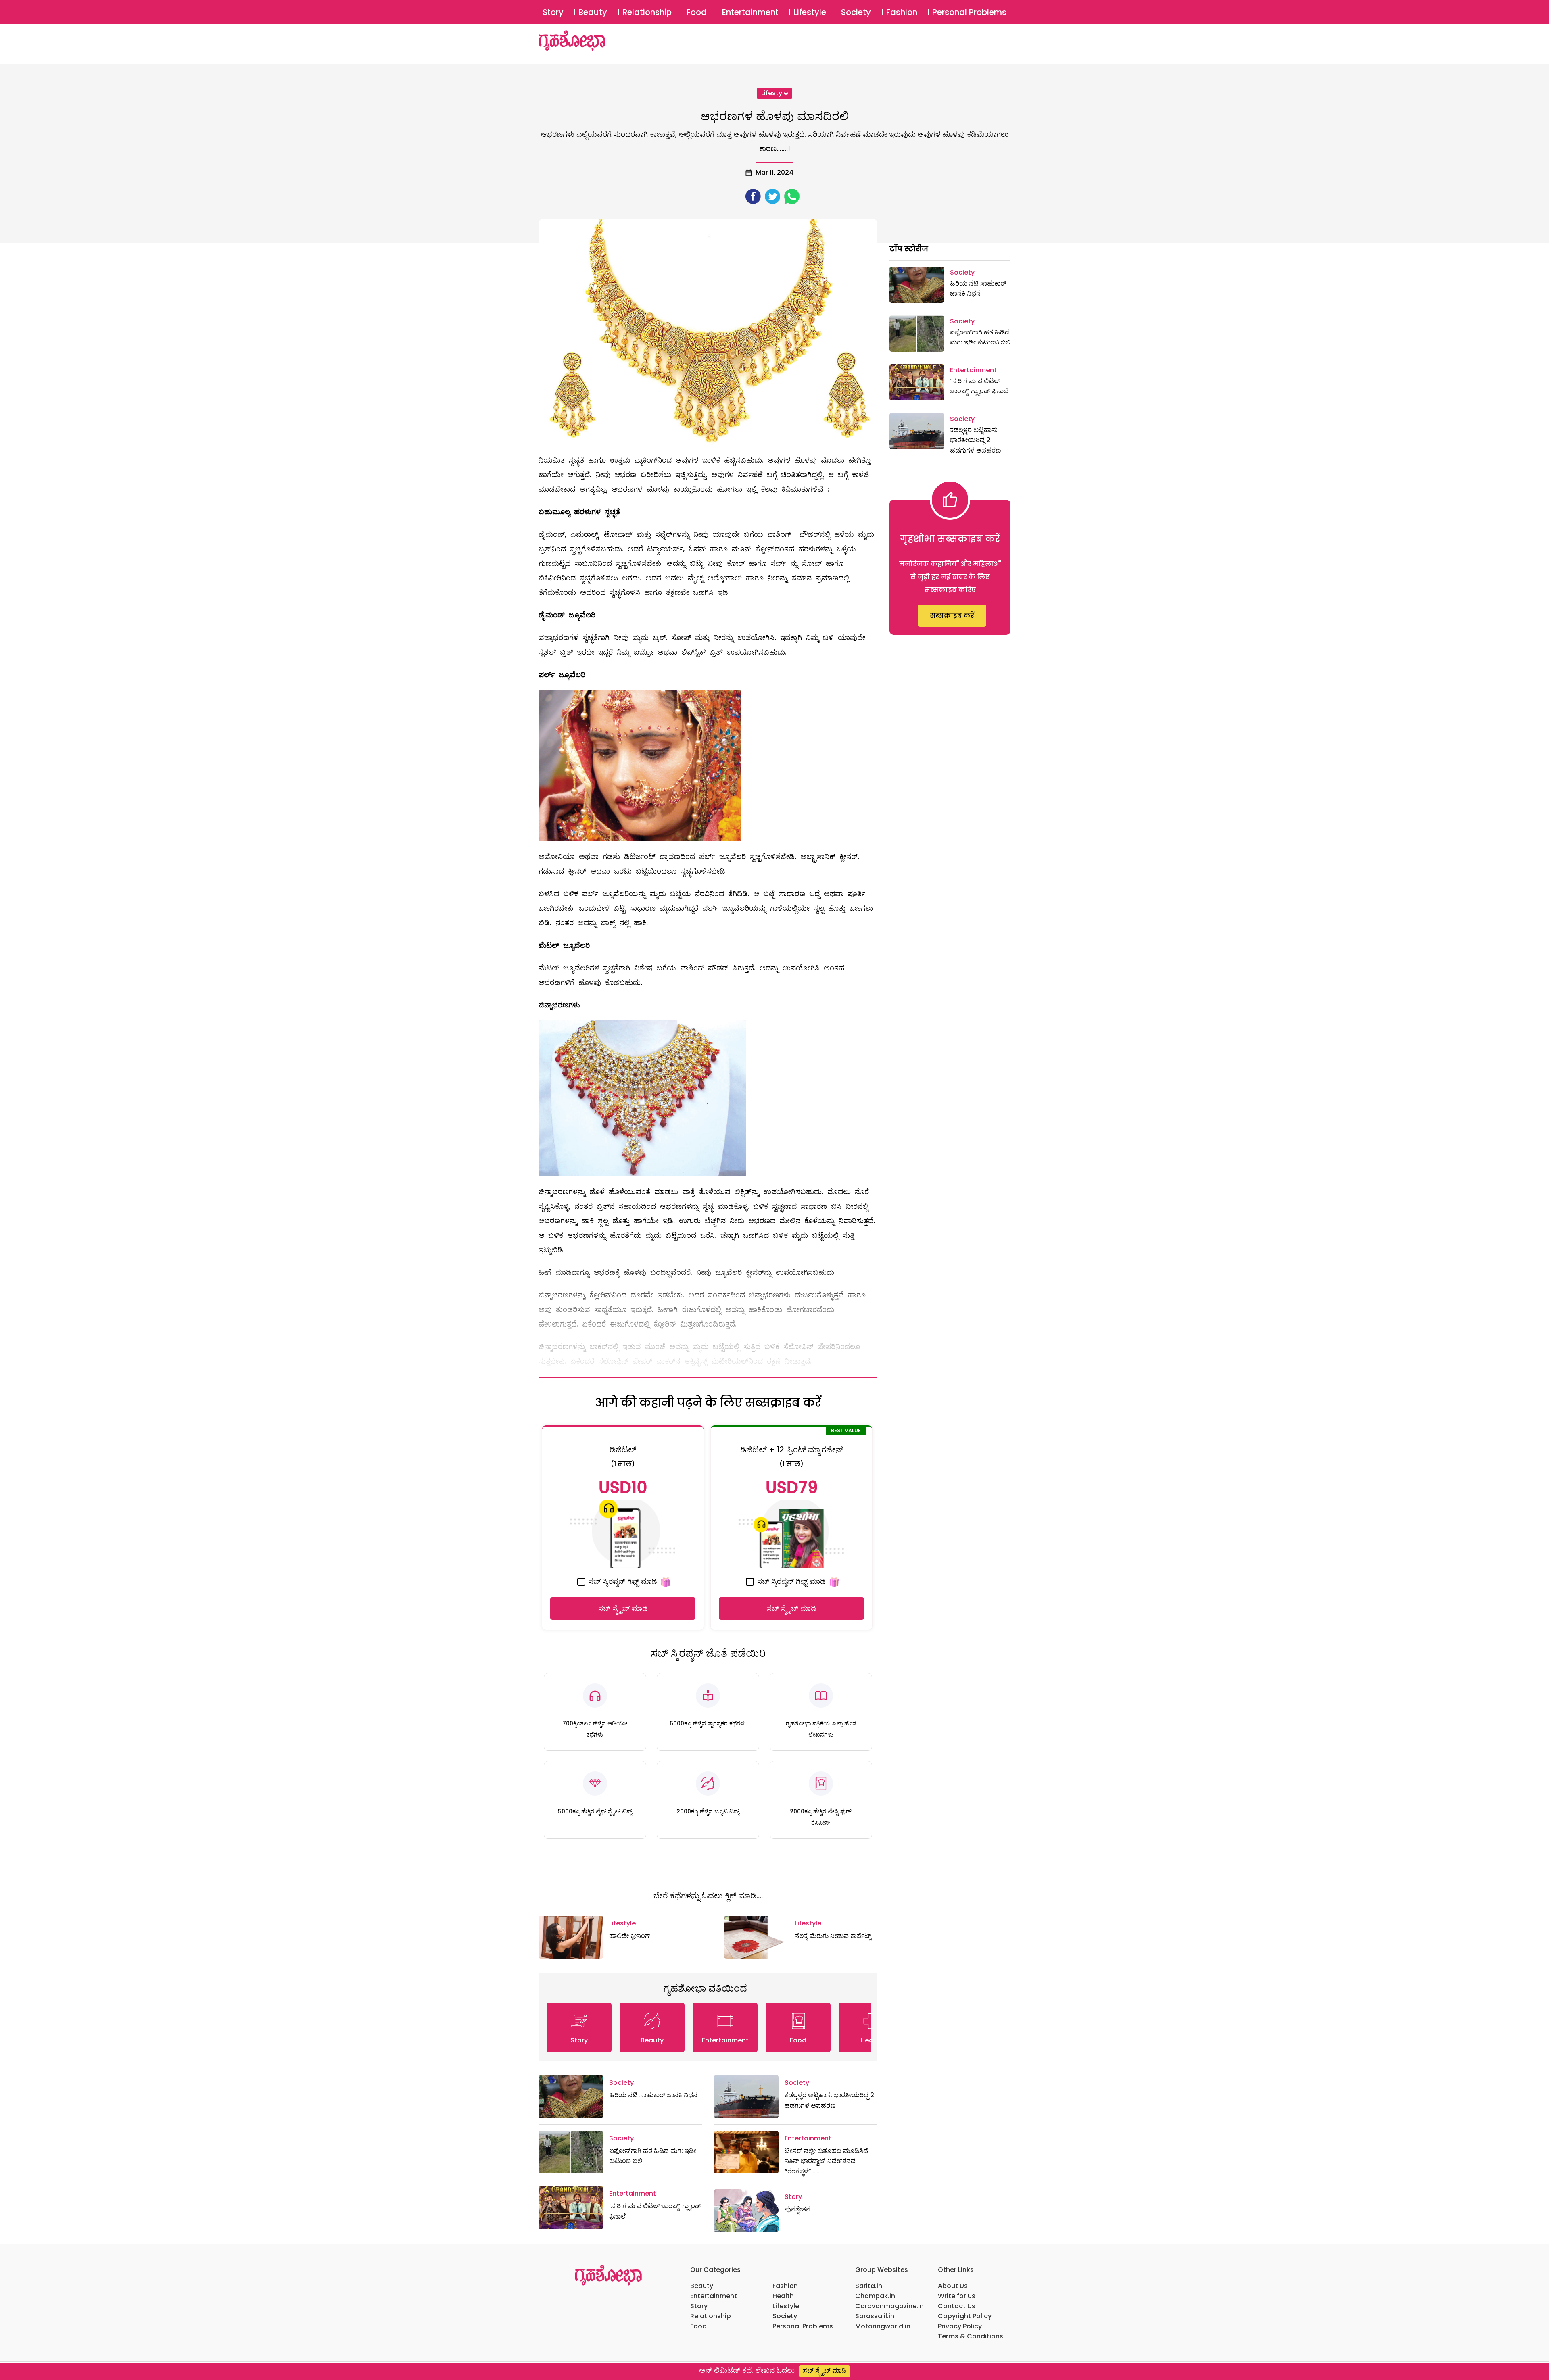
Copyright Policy (965, 2316)
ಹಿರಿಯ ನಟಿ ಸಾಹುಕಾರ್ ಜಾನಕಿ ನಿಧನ (653, 2095)
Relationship (647, 12)
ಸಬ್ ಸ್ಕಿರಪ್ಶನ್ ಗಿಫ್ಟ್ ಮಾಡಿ (622, 1581)
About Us (953, 2286)
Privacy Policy (960, 2326)
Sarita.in (869, 2286)
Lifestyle (810, 12)
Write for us (957, 2296)
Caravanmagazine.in (889, 2306)
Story (553, 12)
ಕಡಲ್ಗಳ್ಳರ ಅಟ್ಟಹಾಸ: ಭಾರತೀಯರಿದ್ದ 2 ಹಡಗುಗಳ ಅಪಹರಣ (976, 440)
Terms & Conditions (971, 2336)
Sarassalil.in (875, 2316)
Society (856, 12)
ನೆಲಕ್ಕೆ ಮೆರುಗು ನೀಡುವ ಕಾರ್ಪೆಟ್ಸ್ (833, 1936)
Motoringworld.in (883, 2326)
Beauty (593, 12)
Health (783, 2296)
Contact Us (957, 2306)
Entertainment (750, 12)
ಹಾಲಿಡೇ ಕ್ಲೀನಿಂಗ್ (630, 1936)
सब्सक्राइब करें (952, 616)
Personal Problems (969, 12)
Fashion (902, 12)
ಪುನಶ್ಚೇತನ (797, 2209)
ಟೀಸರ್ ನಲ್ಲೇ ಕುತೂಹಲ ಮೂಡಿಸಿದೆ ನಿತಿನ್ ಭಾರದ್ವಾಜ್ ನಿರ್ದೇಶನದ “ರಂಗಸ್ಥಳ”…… (826, 2161)
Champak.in (875, 2296)
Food (697, 12)
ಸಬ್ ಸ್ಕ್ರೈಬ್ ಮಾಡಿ (623, 1608)
